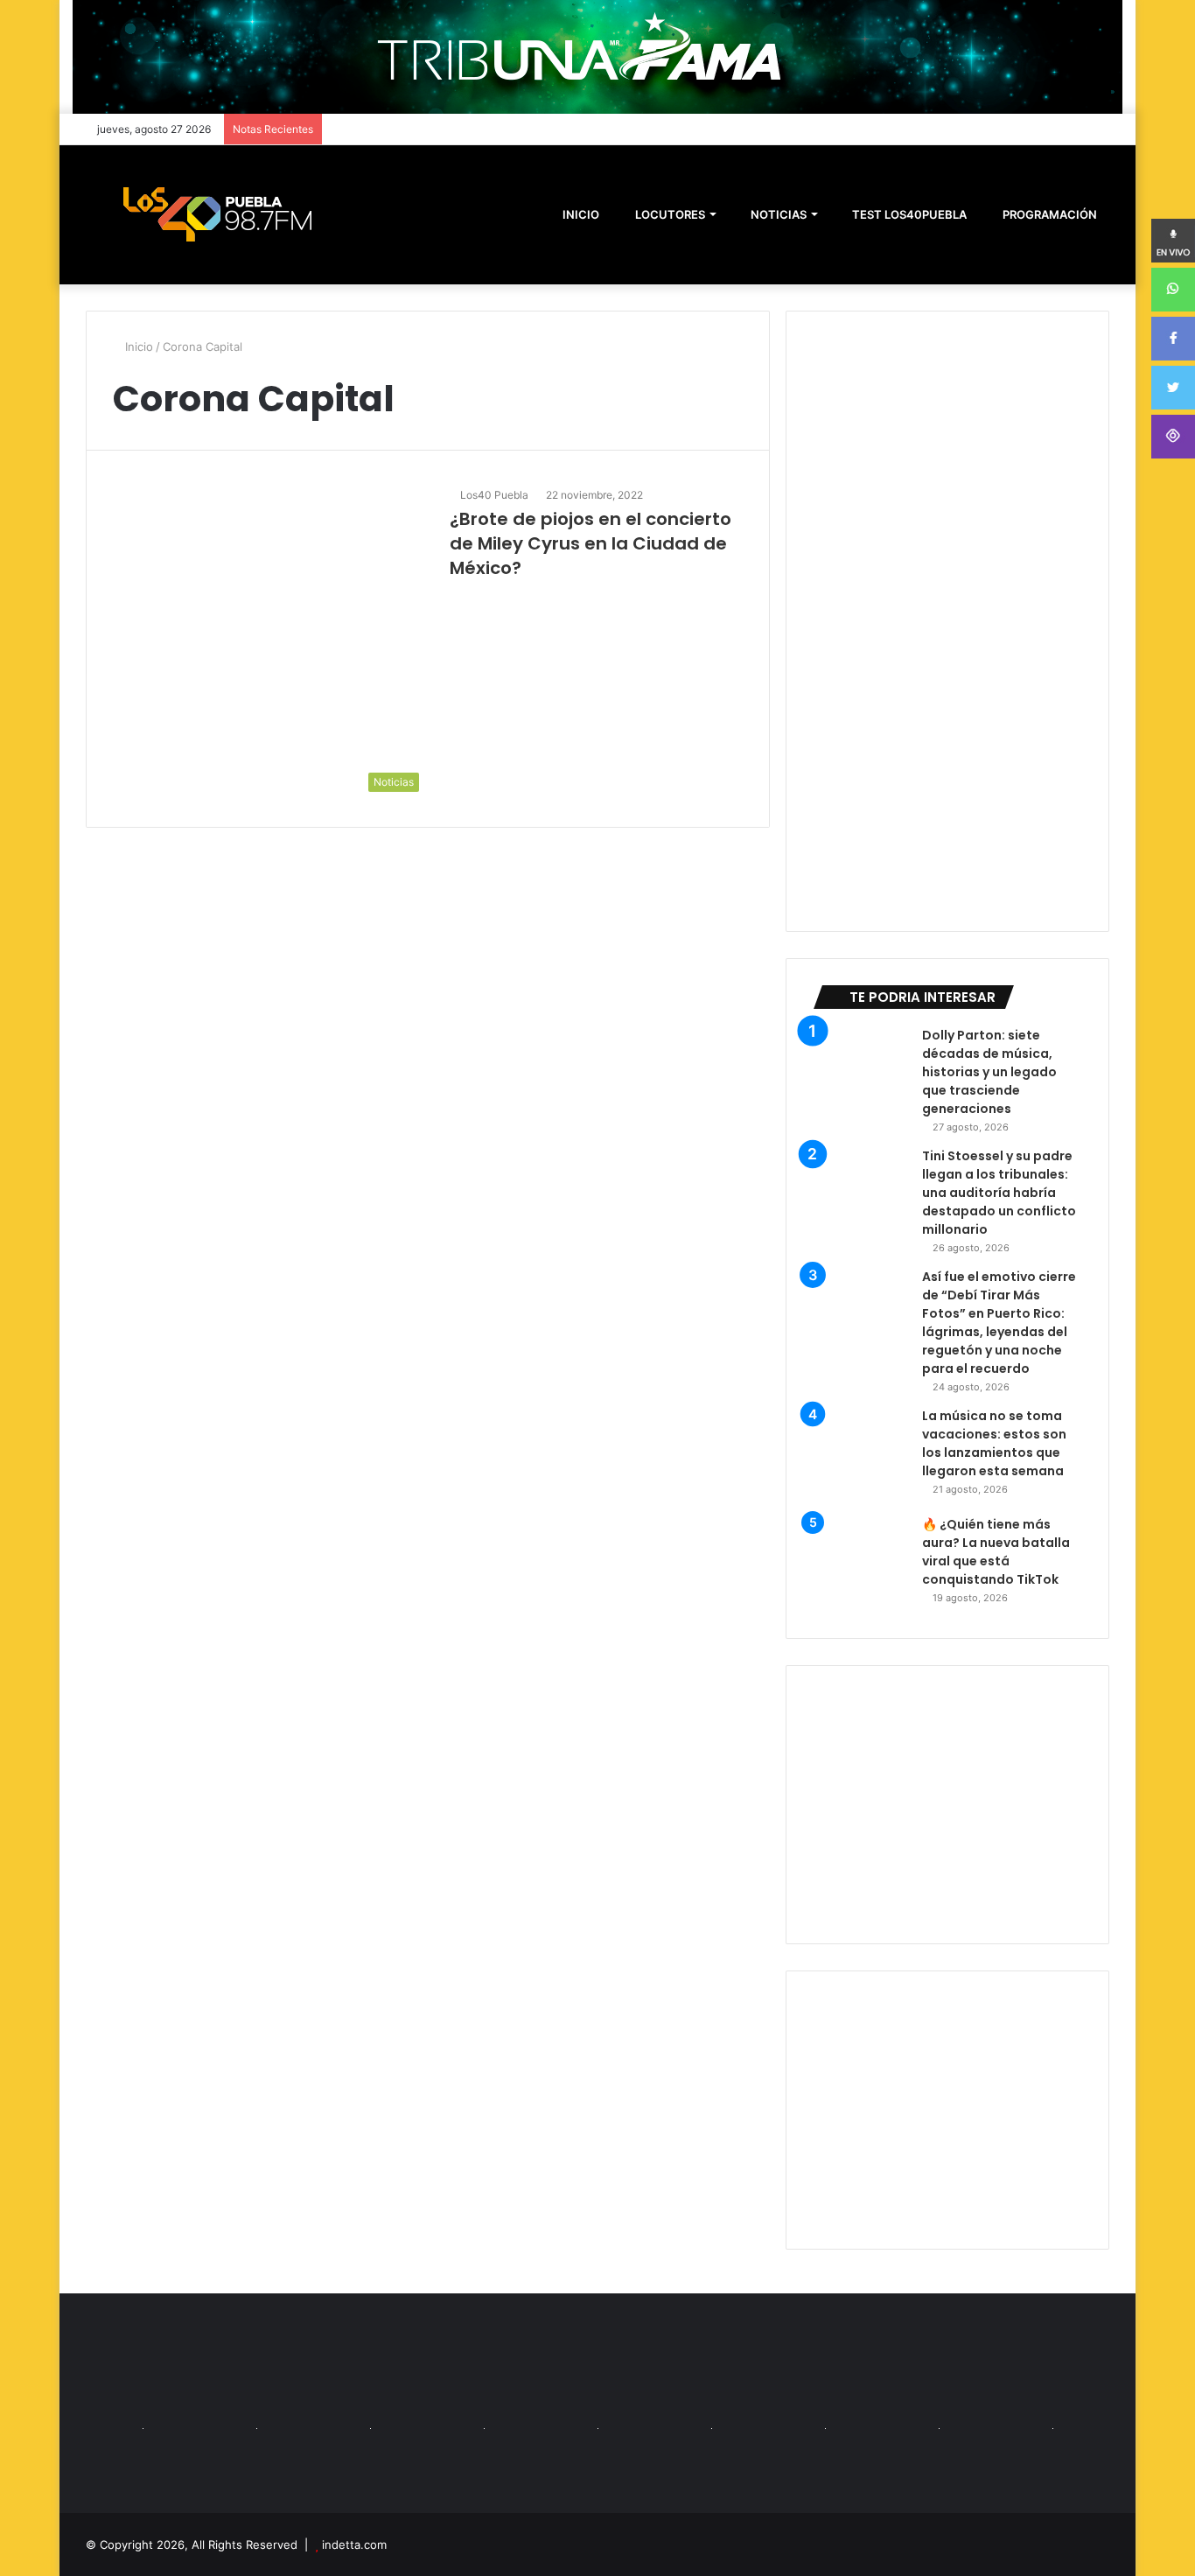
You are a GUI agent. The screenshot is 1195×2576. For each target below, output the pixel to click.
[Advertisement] (947, 1805)
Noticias (777, 214)
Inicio (137, 346)
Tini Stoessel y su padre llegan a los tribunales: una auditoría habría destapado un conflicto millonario (999, 1193)
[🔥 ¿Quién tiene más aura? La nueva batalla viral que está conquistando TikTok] (861, 1564)
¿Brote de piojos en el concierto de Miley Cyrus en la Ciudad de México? (591, 543)
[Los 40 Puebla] (217, 214)
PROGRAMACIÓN (1048, 214)
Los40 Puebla (494, 495)
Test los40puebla (908, 214)
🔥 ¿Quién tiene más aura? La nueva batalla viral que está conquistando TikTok (996, 1552)
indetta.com (354, 2544)
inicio (581, 214)
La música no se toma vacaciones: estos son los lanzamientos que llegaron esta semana (994, 1443)
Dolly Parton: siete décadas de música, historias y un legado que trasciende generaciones (989, 1072)
